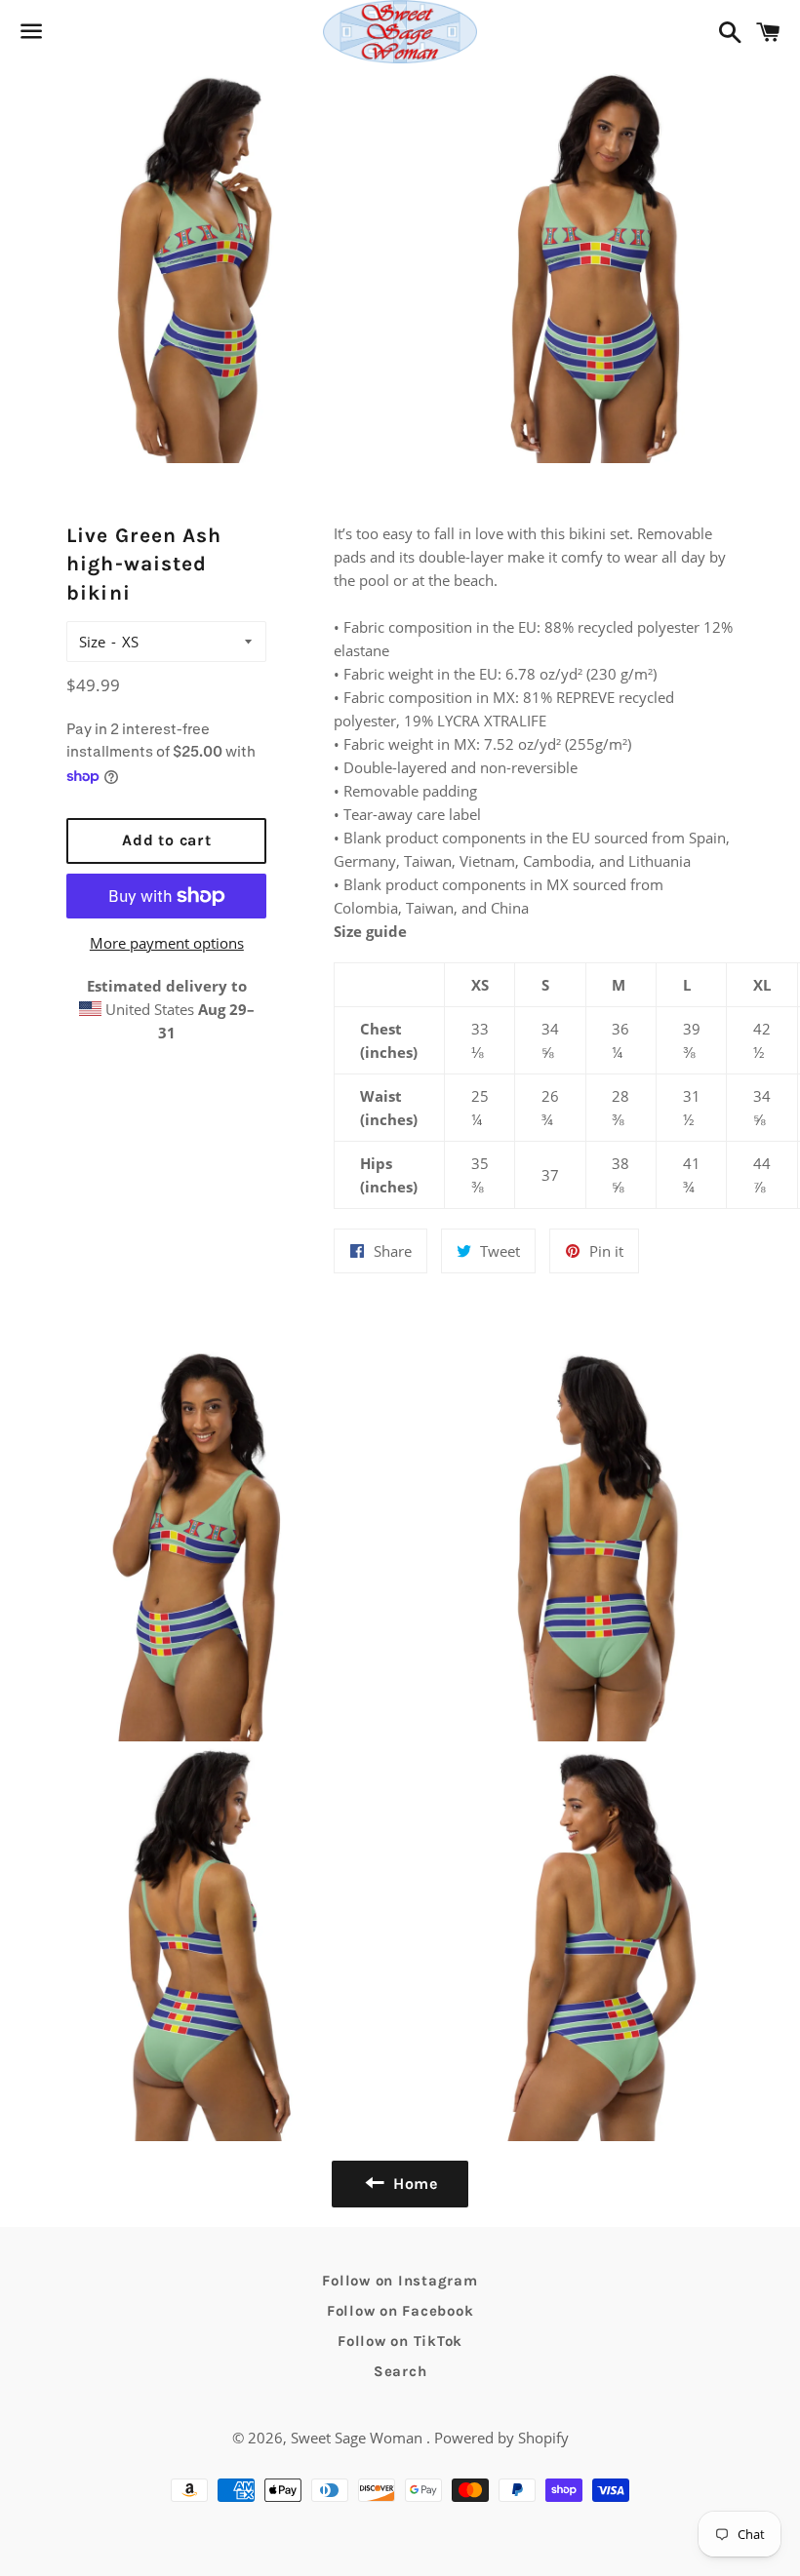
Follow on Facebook (400, 2311)
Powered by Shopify (501, 2438)
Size (92, 642)
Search (400, 2371)
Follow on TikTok (400, 2341)
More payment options (167, 943)
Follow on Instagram (400, 2281)
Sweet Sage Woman (359, 2438)
